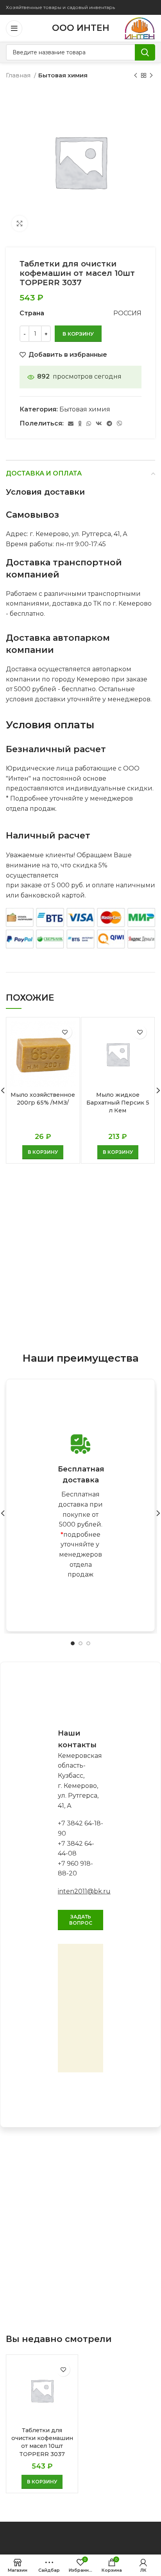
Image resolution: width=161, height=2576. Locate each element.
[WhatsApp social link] (89, 424)
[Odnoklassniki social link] (80, 424)
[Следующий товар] (151, 75)
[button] (43, 1152)
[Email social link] (71, 424)
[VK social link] (99, 424)
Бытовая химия (63, 75)
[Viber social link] (120, 424)
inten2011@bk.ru (84, 1891)
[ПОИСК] (145, 52)
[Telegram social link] (109, 424)
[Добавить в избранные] (65, 1032)
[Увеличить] (20, 223)
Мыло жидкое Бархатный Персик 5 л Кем (118, 1103)
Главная (19, 75)
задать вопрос (81, 1920)
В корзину (78, 334)
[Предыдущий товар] (136, 75)
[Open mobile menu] (14, 29)
